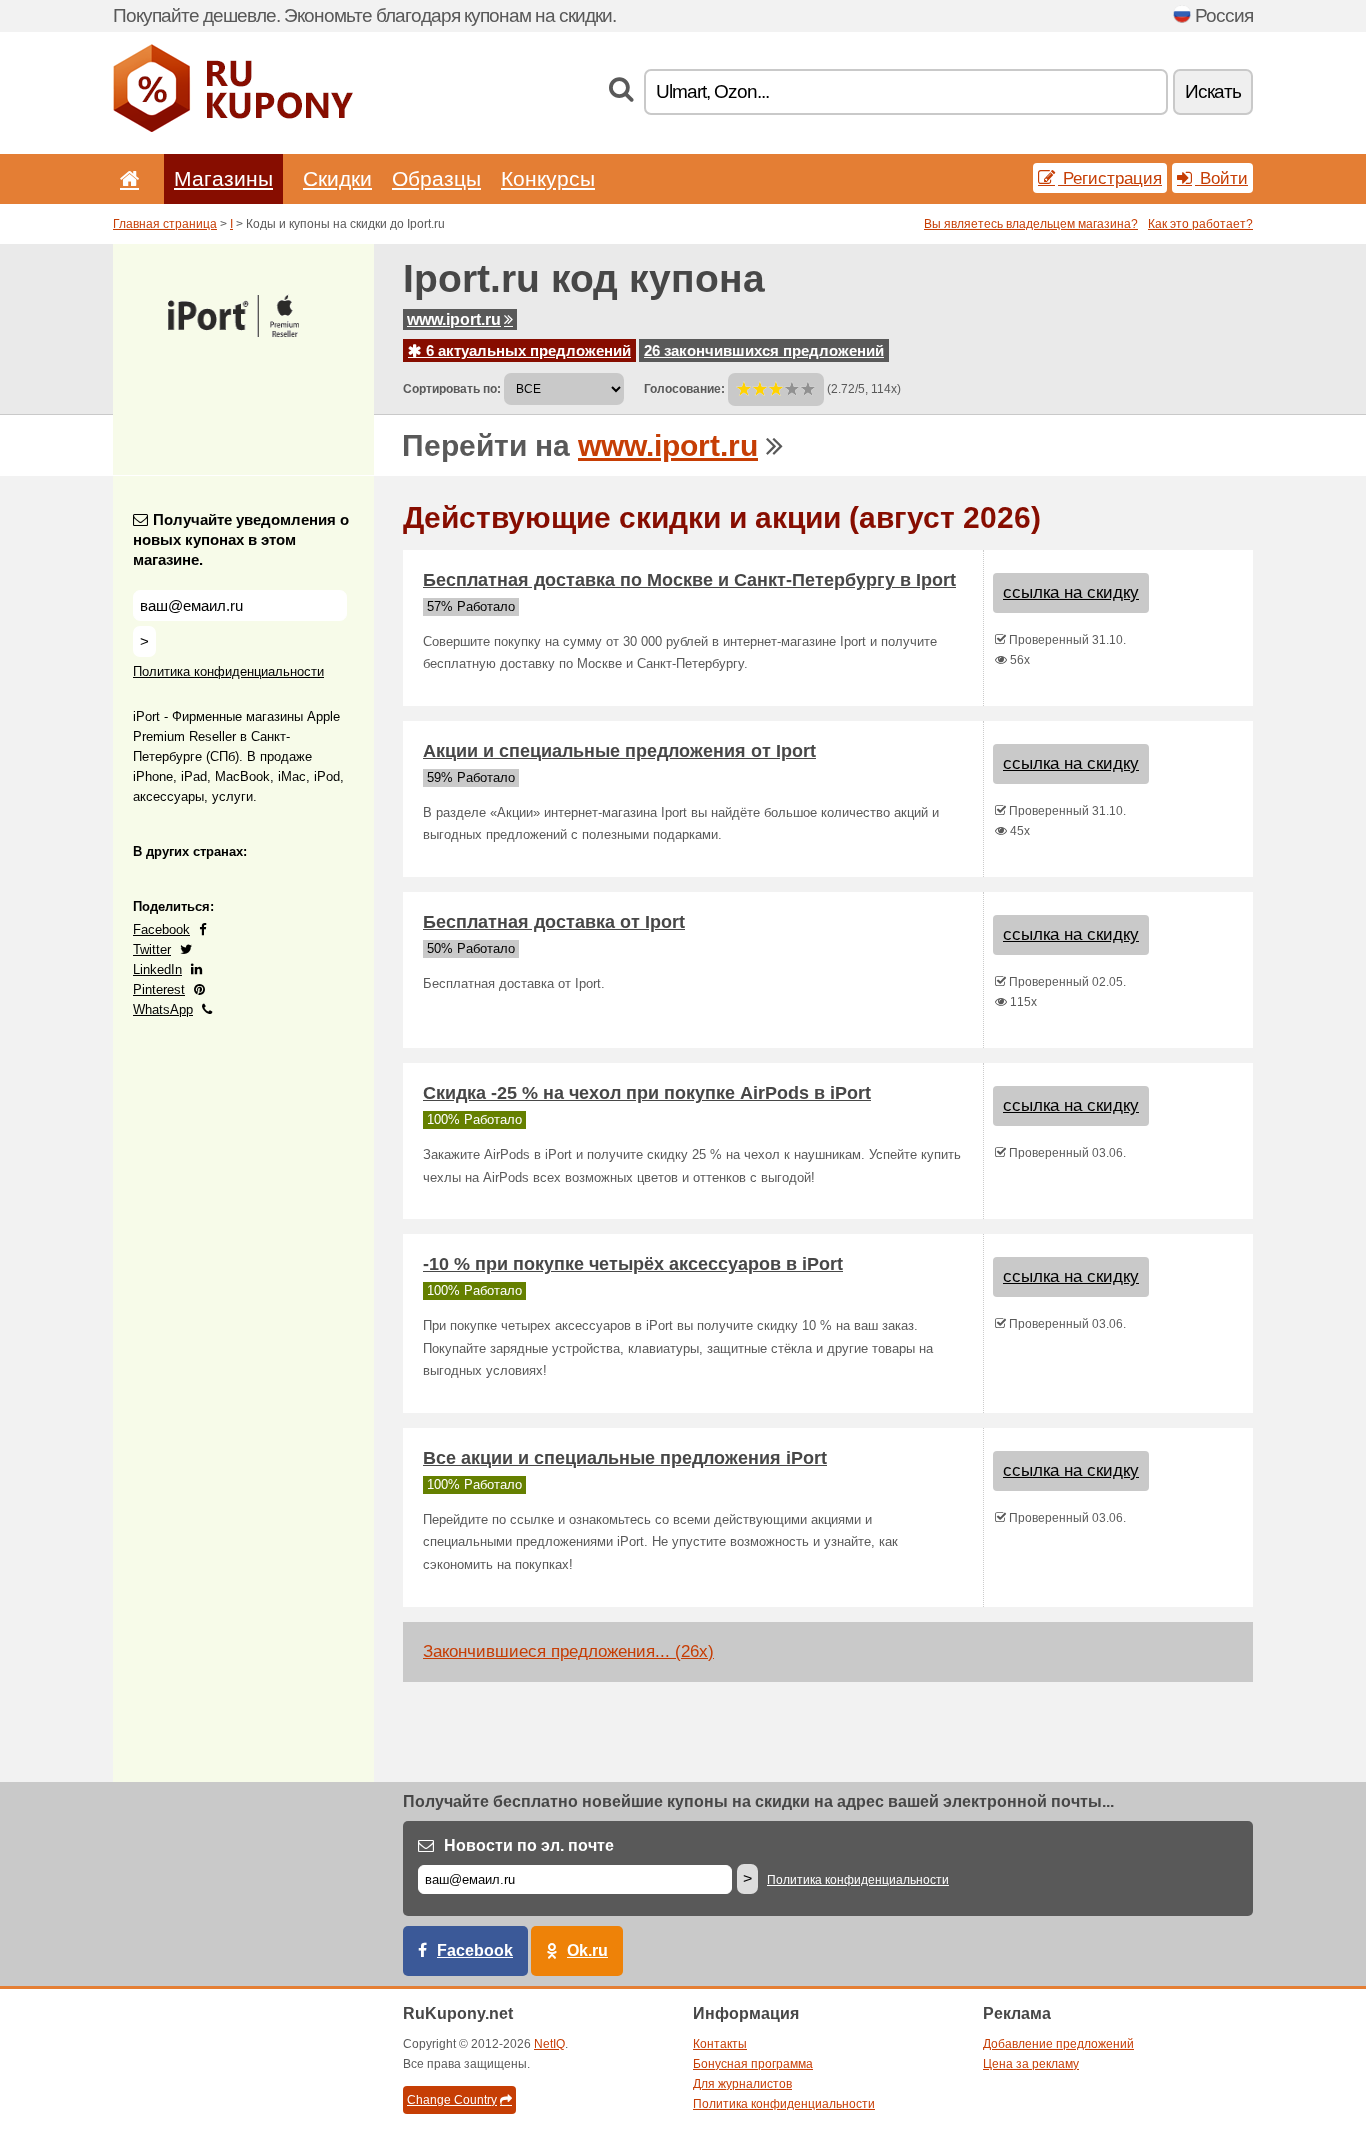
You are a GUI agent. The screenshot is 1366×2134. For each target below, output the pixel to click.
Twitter (152, 949)
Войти (1221, 178)
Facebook (161, 929)
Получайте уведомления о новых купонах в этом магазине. (241, 539)
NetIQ (549, 2044)
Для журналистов (742, 2084)
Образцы (436, 178)
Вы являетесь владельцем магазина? (1031, 224)
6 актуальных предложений (526, 350)
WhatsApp (163, 1009)
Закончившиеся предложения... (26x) (568, 1651)
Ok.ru (587, 1950)
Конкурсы (548, 178)
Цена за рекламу (1031, 2064)
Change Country (452, 2100)
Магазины (223, 178)
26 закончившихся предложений (764, 350)
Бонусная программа (753, 2064)
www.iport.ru (454, 319)
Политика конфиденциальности (228, 671)
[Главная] (126, 178)
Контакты (720, 2044)
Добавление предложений (1058, 2044)
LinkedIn (157, 969)
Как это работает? (1200, 224)
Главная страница (165, 224)
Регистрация (1110, 178)
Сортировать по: (452, 389)
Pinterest (159, 989)
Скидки (337, 178)
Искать (1213, 91)
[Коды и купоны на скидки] (233, 128)
